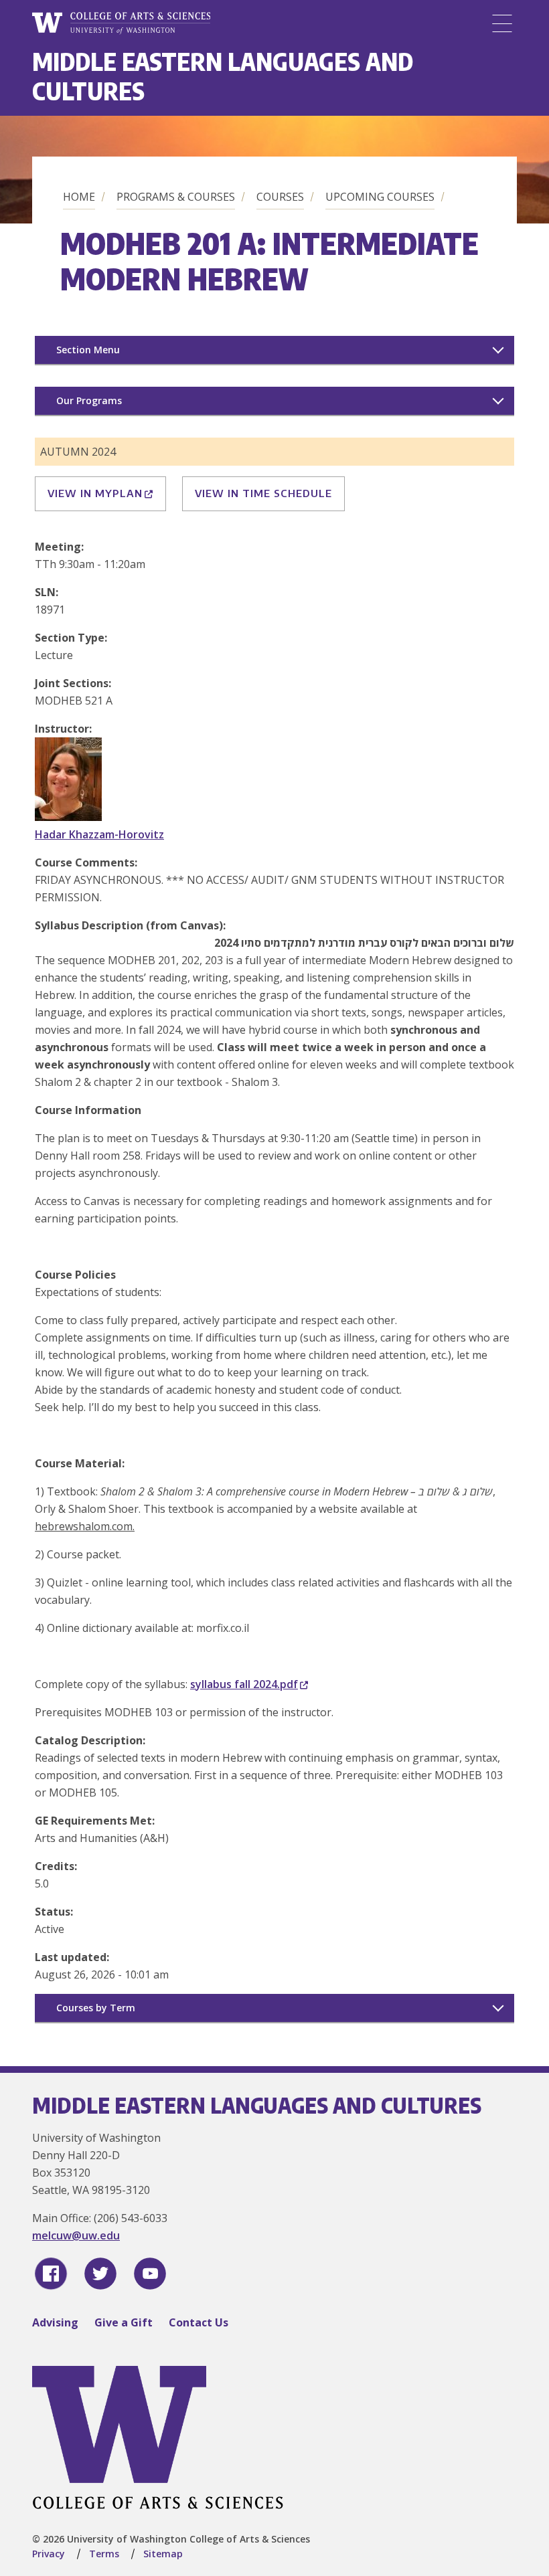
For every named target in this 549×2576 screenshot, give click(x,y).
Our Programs (89, 400)
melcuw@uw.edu (76, 2235)
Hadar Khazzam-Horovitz (99, 834)
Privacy (49, 2554)
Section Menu (88, 350)
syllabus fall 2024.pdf (244, 1684)
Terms (104, 2554)
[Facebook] (51, 2274)
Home (79, 197)
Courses (280, 197)
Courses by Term (96, 2008)
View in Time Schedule (263, 493)
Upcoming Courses (380, 197)
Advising (55, 2322)
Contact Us (199, 2322)
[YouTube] (150, 2274)
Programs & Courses (176, 197)
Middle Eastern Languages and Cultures (223, 76)
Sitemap (163, 2554)
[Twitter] (100, 2274)
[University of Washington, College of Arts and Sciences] (121, 23)
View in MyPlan (95, 493)
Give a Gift (124, 2322)
